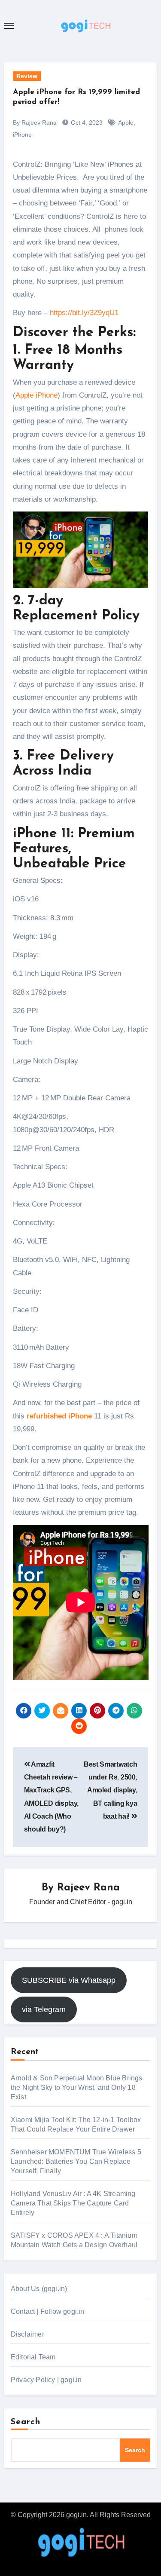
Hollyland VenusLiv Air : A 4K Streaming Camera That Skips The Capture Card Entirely (73, 2203)
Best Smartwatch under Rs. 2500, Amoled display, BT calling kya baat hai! (110, 1790)
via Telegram (44, 2009)
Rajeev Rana (88, 1888)
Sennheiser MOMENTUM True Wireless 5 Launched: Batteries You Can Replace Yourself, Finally (76, 2161)
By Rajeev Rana (35, 123)
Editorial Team (33, 2357)
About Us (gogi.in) (39, 2289)
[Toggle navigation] (9, 26)
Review (27, 76)
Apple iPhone (36, 395)
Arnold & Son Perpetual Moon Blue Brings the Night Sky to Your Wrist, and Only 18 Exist (77, 2087)
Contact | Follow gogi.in (48, 2311)
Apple (126, 123)
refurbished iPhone (59, 1416)
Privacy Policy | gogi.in (46, 2380)
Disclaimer (27, 2334)
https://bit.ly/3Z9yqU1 (84, 313)
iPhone (22, 135)
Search (26, 2422)
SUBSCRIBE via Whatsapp (69, 1980)
